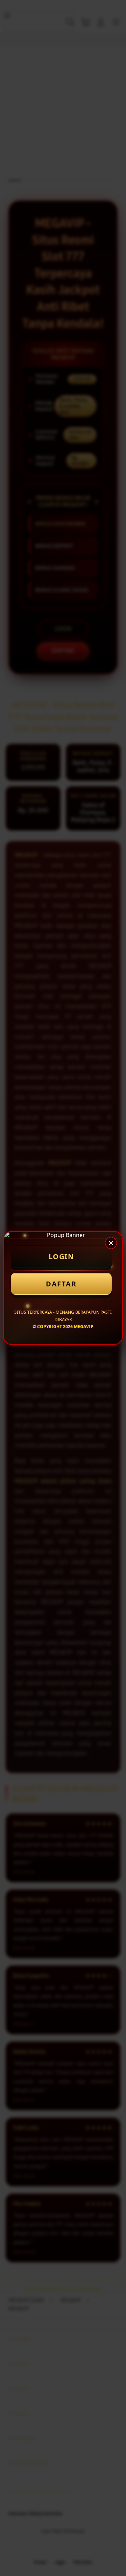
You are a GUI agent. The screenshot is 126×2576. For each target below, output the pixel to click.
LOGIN (61, 1256)
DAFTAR (61, 1284)
